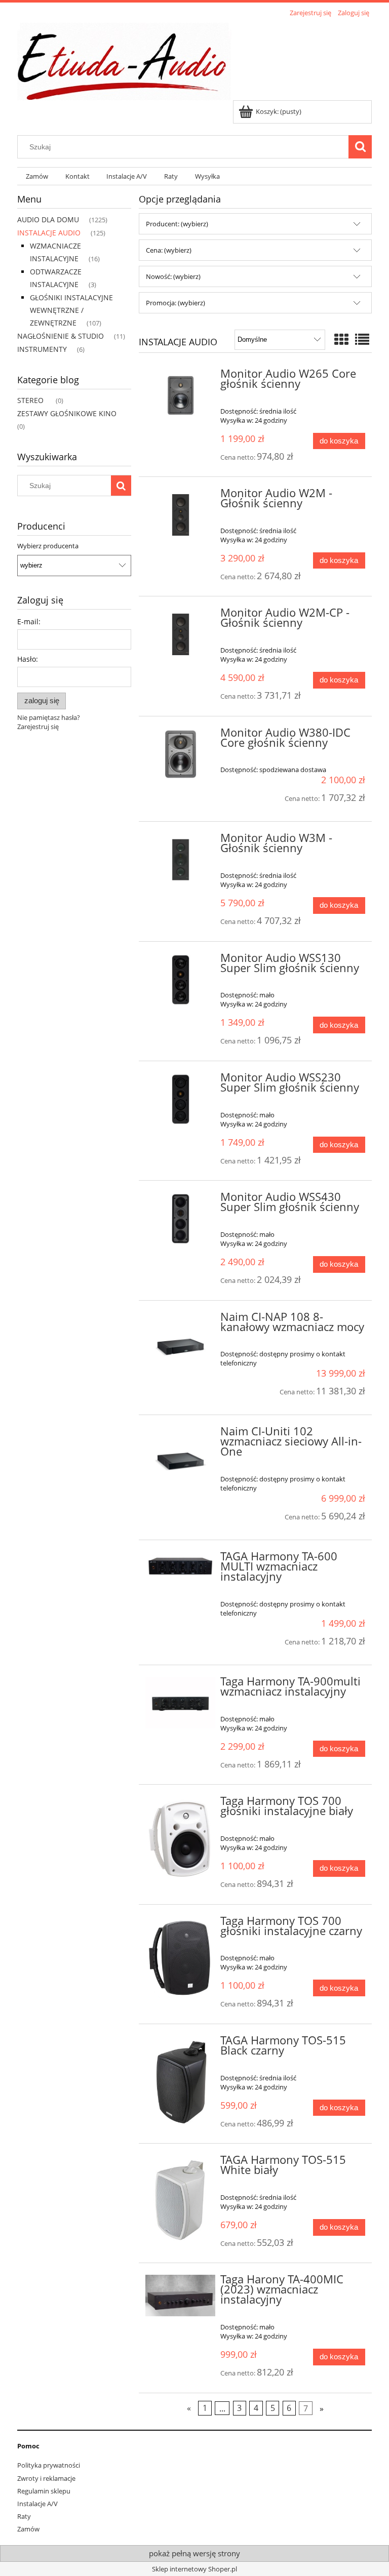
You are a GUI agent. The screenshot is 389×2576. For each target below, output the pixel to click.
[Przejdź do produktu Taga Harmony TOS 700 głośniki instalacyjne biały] (181, 1839)
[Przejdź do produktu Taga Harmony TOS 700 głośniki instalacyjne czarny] (181, 1958)
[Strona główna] (124, 60)
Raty (24, 2516)
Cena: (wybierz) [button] (169, 250)
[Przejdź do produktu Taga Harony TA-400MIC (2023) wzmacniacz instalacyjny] (181, 2296)
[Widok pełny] (362, 339)
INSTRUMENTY (42, 349)
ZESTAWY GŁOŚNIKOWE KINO (67, 413)
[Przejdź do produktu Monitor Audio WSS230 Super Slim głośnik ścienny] (181, 1099)
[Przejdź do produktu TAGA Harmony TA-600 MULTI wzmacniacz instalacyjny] (181, 1565)
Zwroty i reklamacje (46, 2478)
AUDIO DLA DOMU (48, 219)
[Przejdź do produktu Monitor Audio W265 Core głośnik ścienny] (181, 395)
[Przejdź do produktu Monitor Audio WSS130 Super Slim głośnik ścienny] (181, 980)
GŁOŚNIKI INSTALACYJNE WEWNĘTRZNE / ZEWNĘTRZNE (71, 310)
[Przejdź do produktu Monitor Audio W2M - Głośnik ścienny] (181, 515)
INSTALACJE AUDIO (49, 233)
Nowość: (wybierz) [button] (173, 276)
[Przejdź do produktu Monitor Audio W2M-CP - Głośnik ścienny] (181, 634)
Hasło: (28, 659)
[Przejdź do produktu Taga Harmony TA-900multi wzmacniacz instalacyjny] (181, 1703)
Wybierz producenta (48, 546)
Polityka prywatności (49, 2465)
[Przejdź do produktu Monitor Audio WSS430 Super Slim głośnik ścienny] (181, 1219)
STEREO (30, 400)
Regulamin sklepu (44, 2491)
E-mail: (29, 621)
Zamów (28, 2529)
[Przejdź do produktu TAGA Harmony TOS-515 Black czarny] (181, 2082)
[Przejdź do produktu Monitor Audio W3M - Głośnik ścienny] (181, 860)
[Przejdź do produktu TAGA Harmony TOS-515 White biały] (181, 2202)
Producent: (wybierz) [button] (177, 224)
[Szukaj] (360, 147)
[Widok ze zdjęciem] (341, 339)
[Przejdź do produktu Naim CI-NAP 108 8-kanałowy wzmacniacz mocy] (181, 1347)
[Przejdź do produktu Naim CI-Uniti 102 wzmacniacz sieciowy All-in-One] (181, 1462)
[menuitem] (37, 176)
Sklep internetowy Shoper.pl (194, 2569)
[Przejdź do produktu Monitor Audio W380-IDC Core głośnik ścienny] (181, 754)
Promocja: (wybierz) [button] (176, 303)
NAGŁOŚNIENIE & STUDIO (61, 336)
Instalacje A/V (37, 2504)
